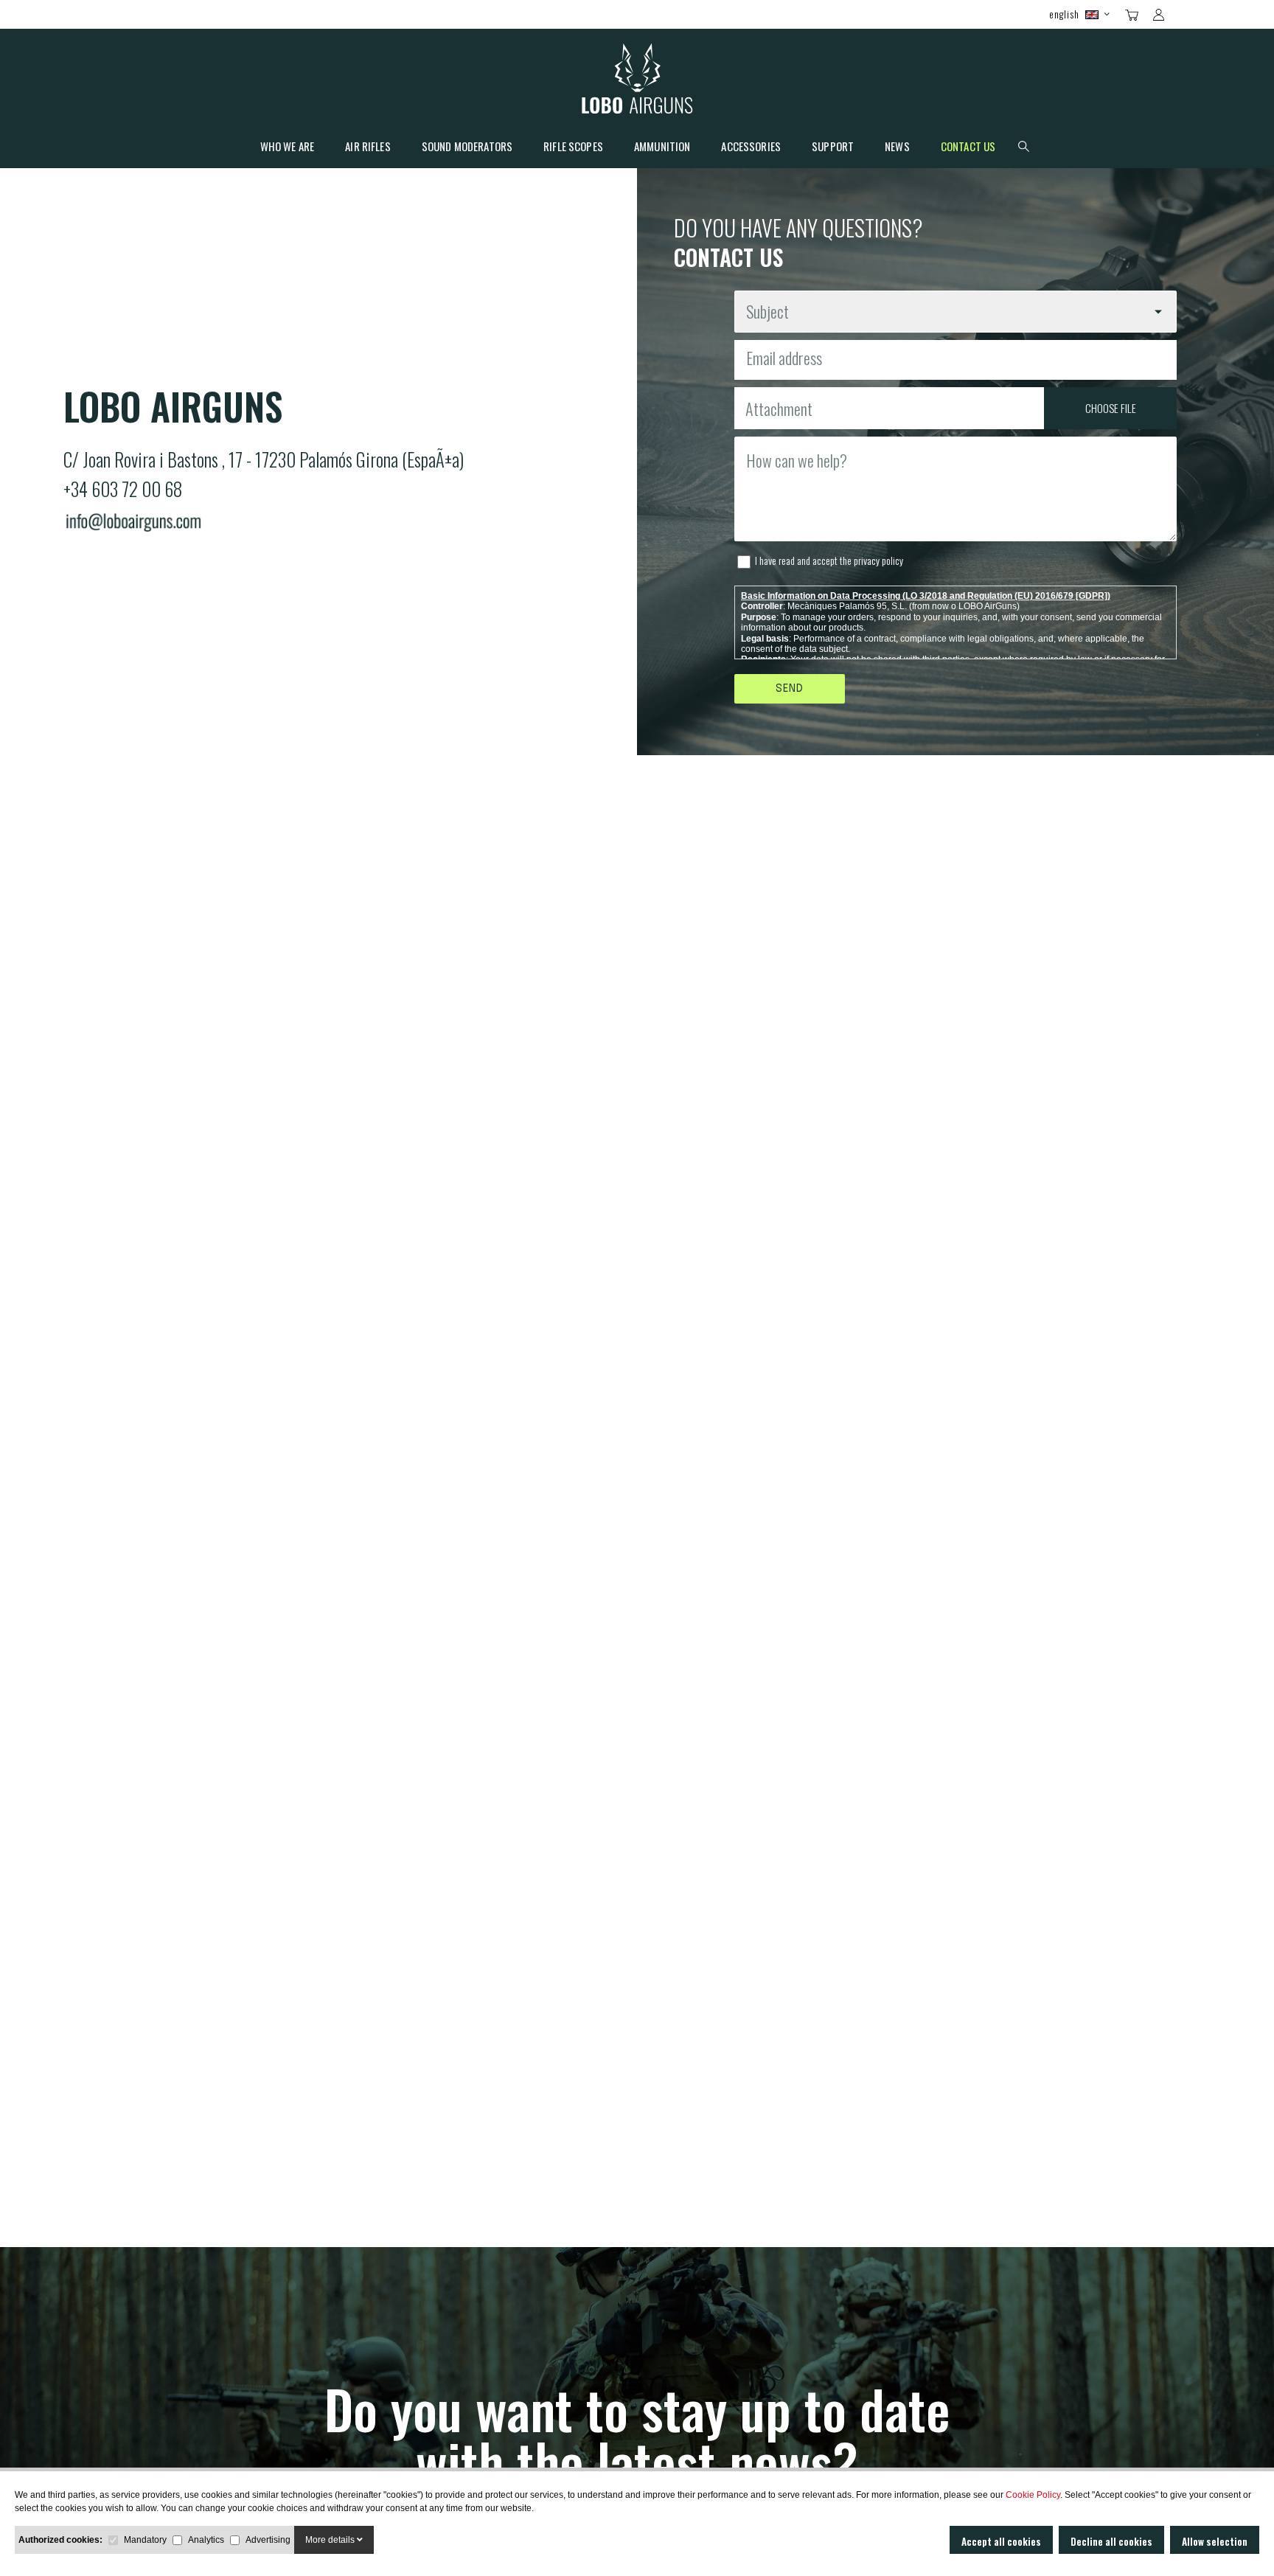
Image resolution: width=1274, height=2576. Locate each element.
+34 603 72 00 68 (123, 489)
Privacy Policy (878, 560)
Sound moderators (467, 147)
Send (790, 689)
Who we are (288, 147)
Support (833, 147)
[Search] (1184, 13)
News (897, 147)
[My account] (1159, 15)
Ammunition (662, 147)
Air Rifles (368, 147)
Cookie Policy (1033, 2495)
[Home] (637, 82)
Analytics (206, 2540)
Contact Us (968, 147)
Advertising (268, 2540)
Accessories (751, 147)
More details (331, 2540)
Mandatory (145, 2540)
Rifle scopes (573, 147)
